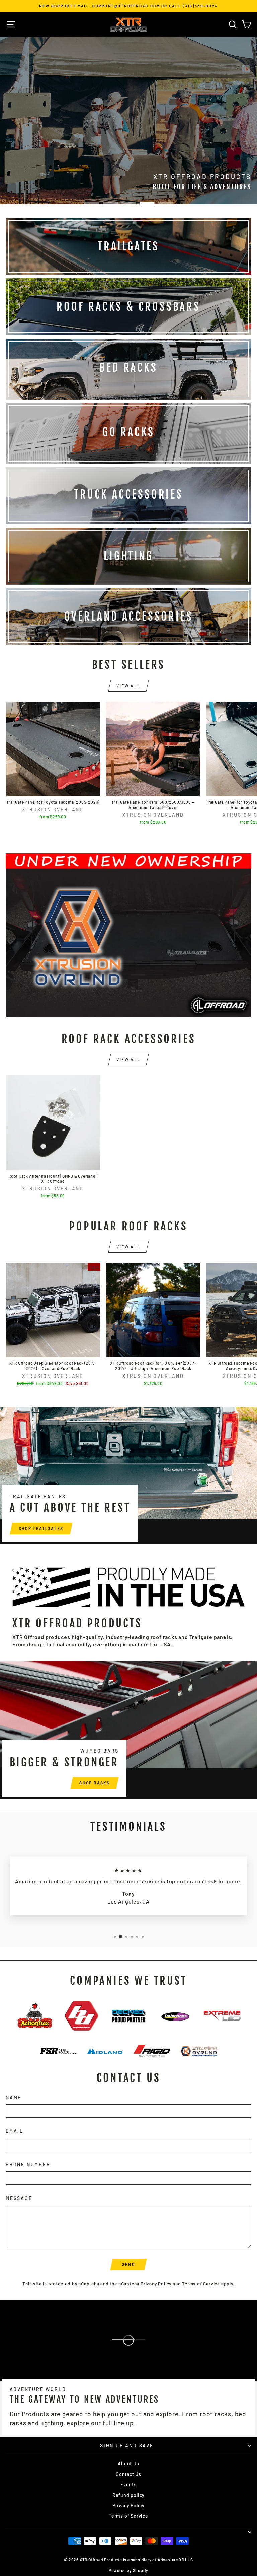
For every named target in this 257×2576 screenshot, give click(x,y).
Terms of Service (201, 2284)
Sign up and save (127, 2445)
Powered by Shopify (128, 2570)
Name (14, 2097)
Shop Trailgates (41, 1528)
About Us (128, 2464)
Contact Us (128, 2474)
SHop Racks (95, 1783)
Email (15, 2131)
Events (128, 2485)
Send (129, 2264)
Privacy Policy (156, 2284)
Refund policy (128, 2495)
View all (128, 686)
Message (19, 2198)
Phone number (28, 2164)
